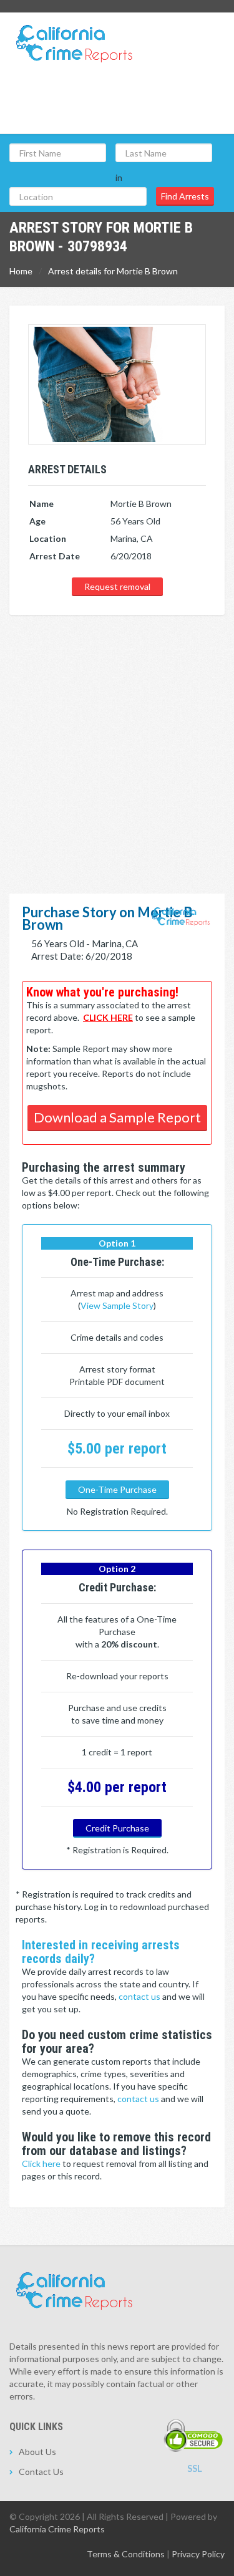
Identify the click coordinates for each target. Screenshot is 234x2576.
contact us (140, 1996)
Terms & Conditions (126, 2554)
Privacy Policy (198, 2554)
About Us (37, 2452)
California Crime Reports (57, 2529)
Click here (42, 2164)
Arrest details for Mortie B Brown (113, 271)
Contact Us (41, 2472)
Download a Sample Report (117, 1117)
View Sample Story (117, 1305)
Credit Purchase (117, 1828)
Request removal (117, 586)
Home (21, 271)
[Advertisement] (117, 739)
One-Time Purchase (117, 1489)
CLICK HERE (108, 1017)
